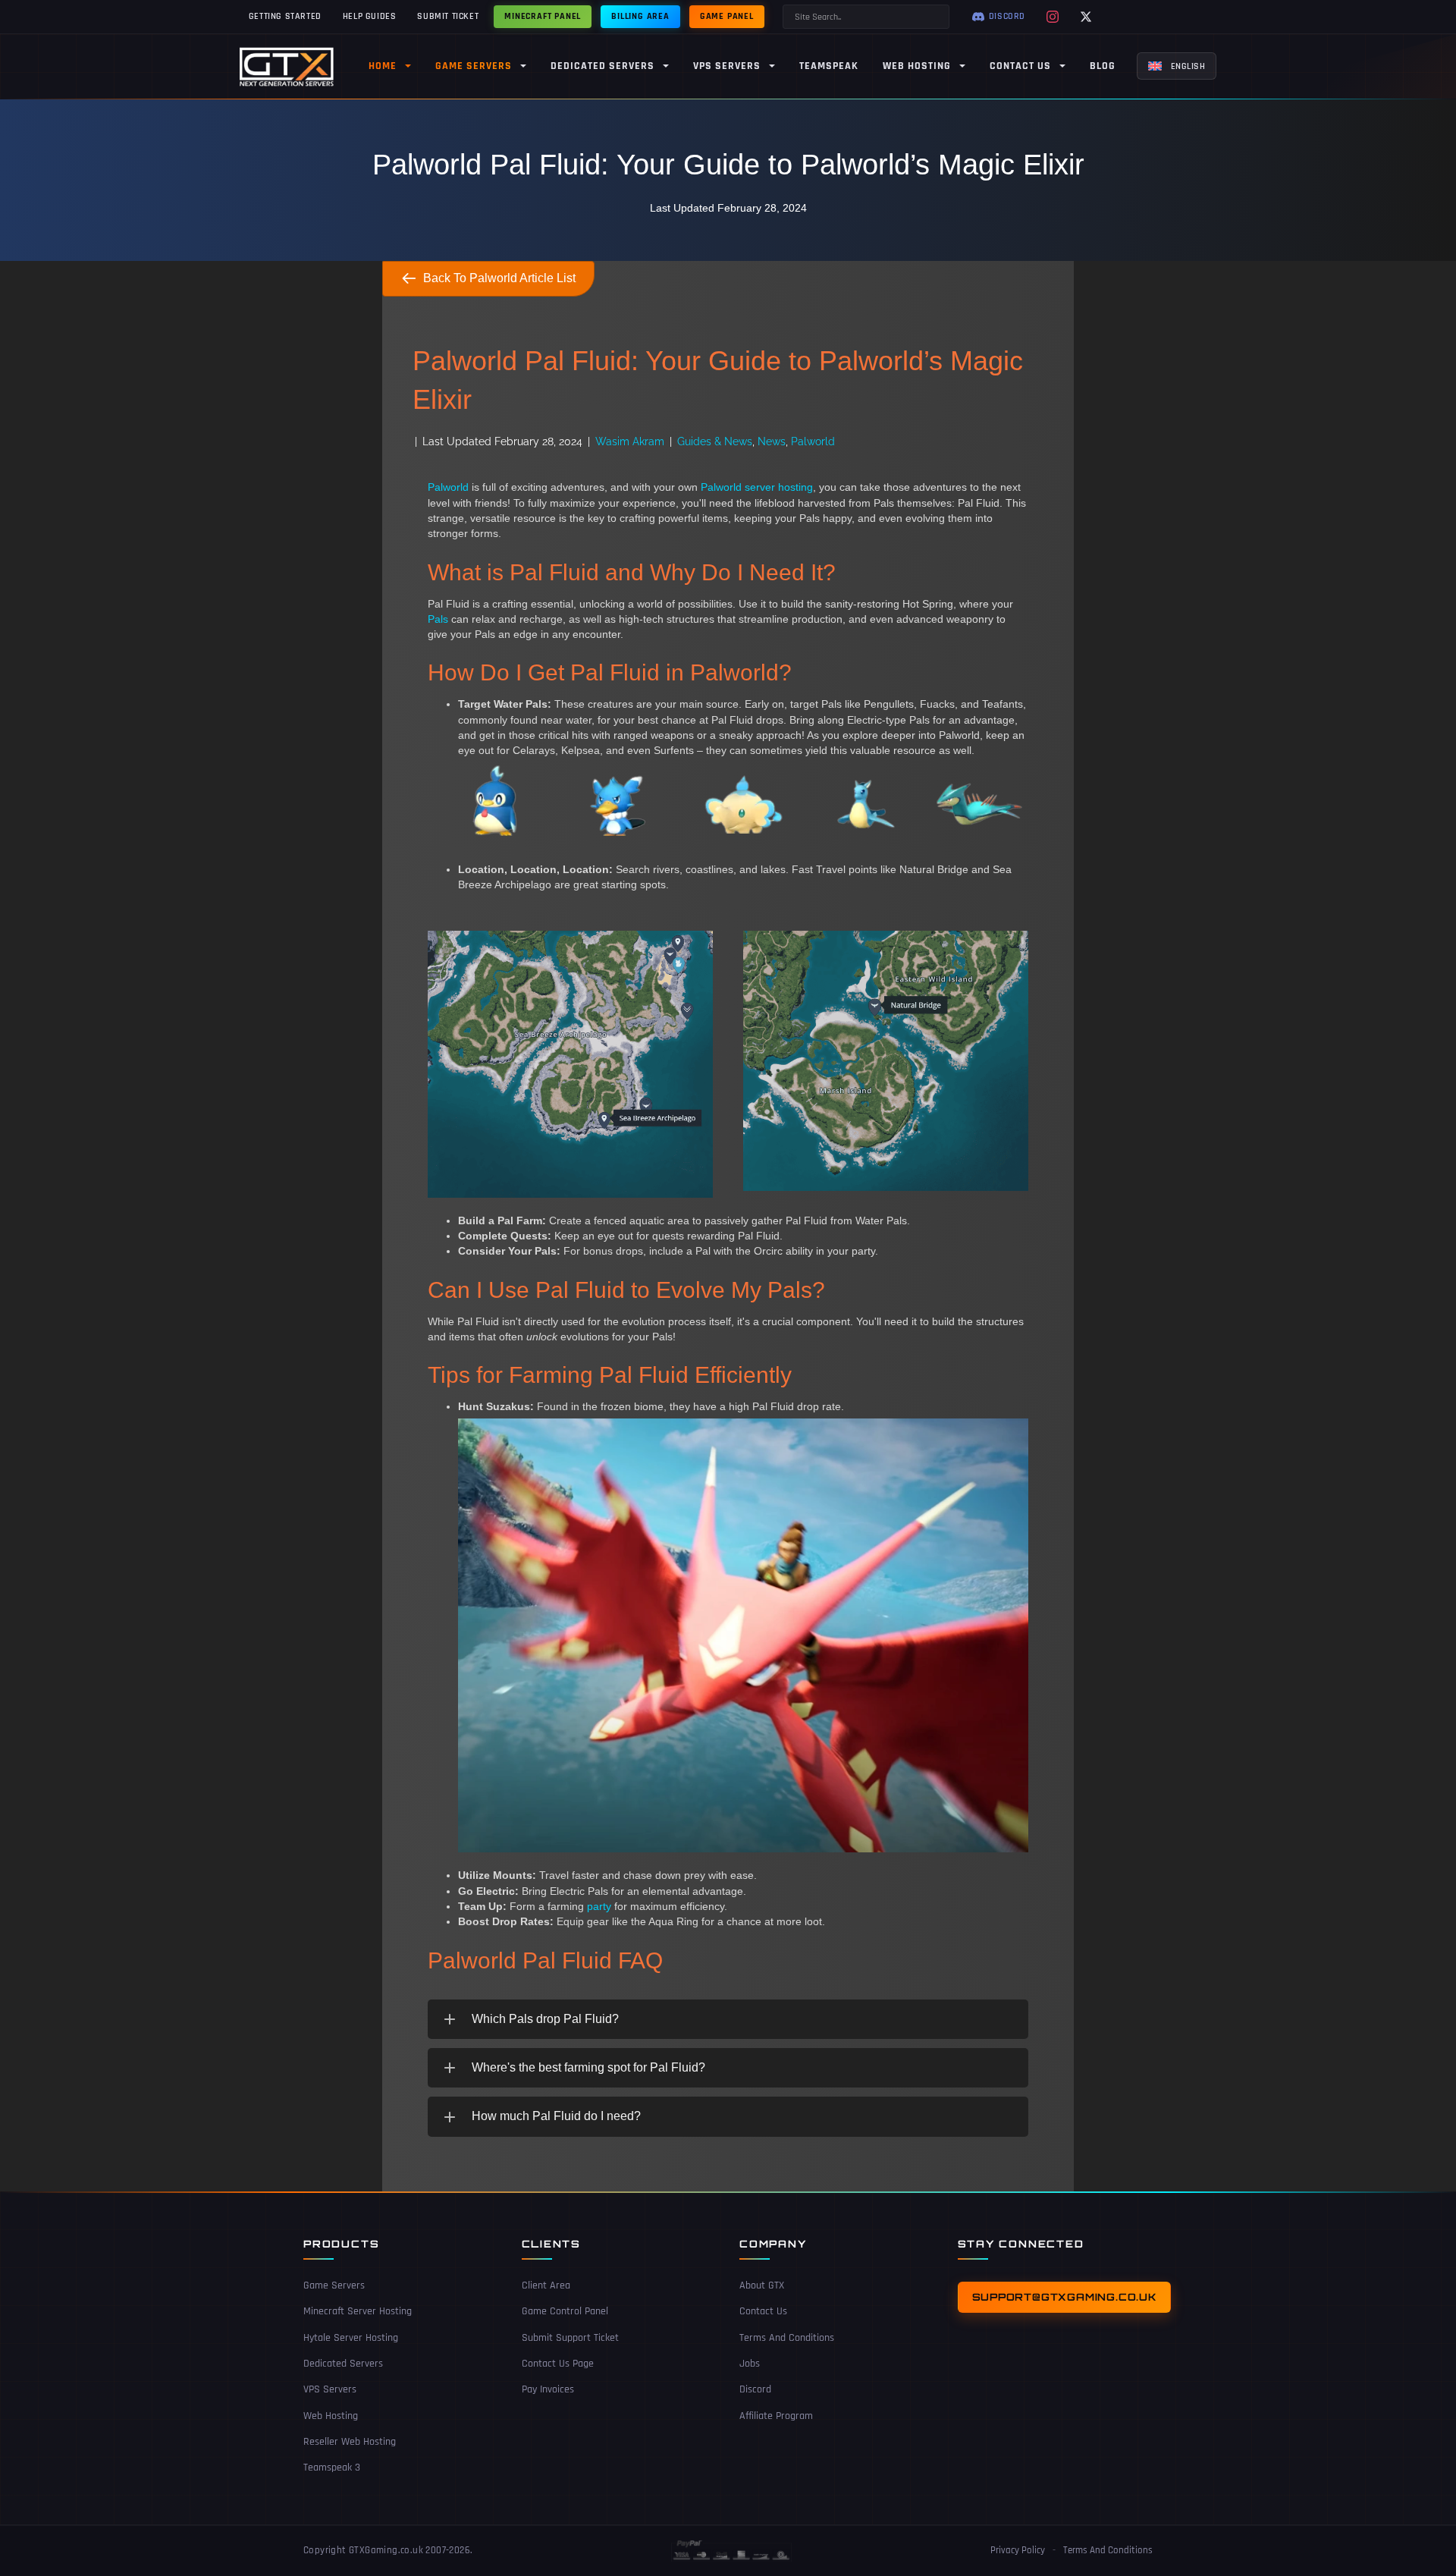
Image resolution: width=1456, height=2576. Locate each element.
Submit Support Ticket (570, 2338)
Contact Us (763, 2311)
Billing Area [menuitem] (640, 16)
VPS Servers (330, 2389)
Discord (755, 2389)
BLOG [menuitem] (1103, 66)
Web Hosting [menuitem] (917, 66)
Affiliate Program (776, 2416)
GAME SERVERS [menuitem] (474, 66)
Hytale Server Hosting (351, 2338)
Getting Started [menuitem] (285, 16)
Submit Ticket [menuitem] (448, 16)
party (599, 1906)
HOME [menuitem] (383, 66)
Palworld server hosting (757, 487)
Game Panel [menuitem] (727, 16)
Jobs (750, 2364)
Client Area (546, 2285)
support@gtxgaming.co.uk (1064, 2297)
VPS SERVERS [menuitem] (727, 66)
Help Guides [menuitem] (370, 16)
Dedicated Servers (343, 2364)
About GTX (762, 2285)
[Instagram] (1053, 17)
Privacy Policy (1018, 2550)
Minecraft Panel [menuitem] (543, 16)
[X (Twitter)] (1086, 17)
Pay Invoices (548, 2389)
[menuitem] (1177, 66)
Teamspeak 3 (332, 2468)
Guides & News (715, 441)
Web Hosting (331, 2416)
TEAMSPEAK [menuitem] (829, 66)
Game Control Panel (565, 2311)
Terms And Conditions (787, 2338)
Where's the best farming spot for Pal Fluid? (588, 2067)
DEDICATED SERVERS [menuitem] (602, 66)
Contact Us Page (558, 2364)
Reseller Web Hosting (350, 2442)
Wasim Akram (630, 441)
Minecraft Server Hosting (358, 2311)
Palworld (813, 441)
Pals (438, 619)
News (772, 441)
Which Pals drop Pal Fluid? (545, 2019)
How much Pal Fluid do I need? (556, 2116)
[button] (728, 2019)
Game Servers (334, 2285)
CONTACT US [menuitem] (1020, 66)
